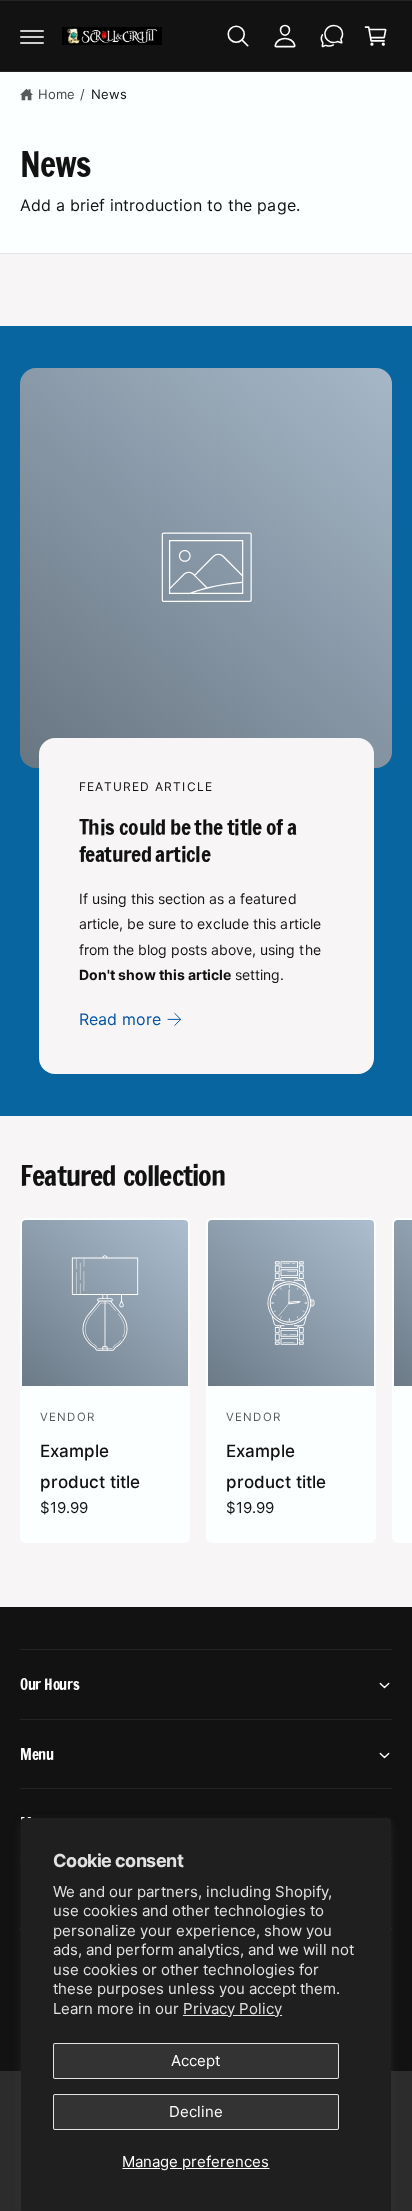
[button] (32, 36)
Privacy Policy (232, 2008)
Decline (196, 2111)
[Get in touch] (332, 36)
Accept (195, 2060)
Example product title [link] (90, 1466)
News (109, 94)
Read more (120, 1019)
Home (56, 94)
